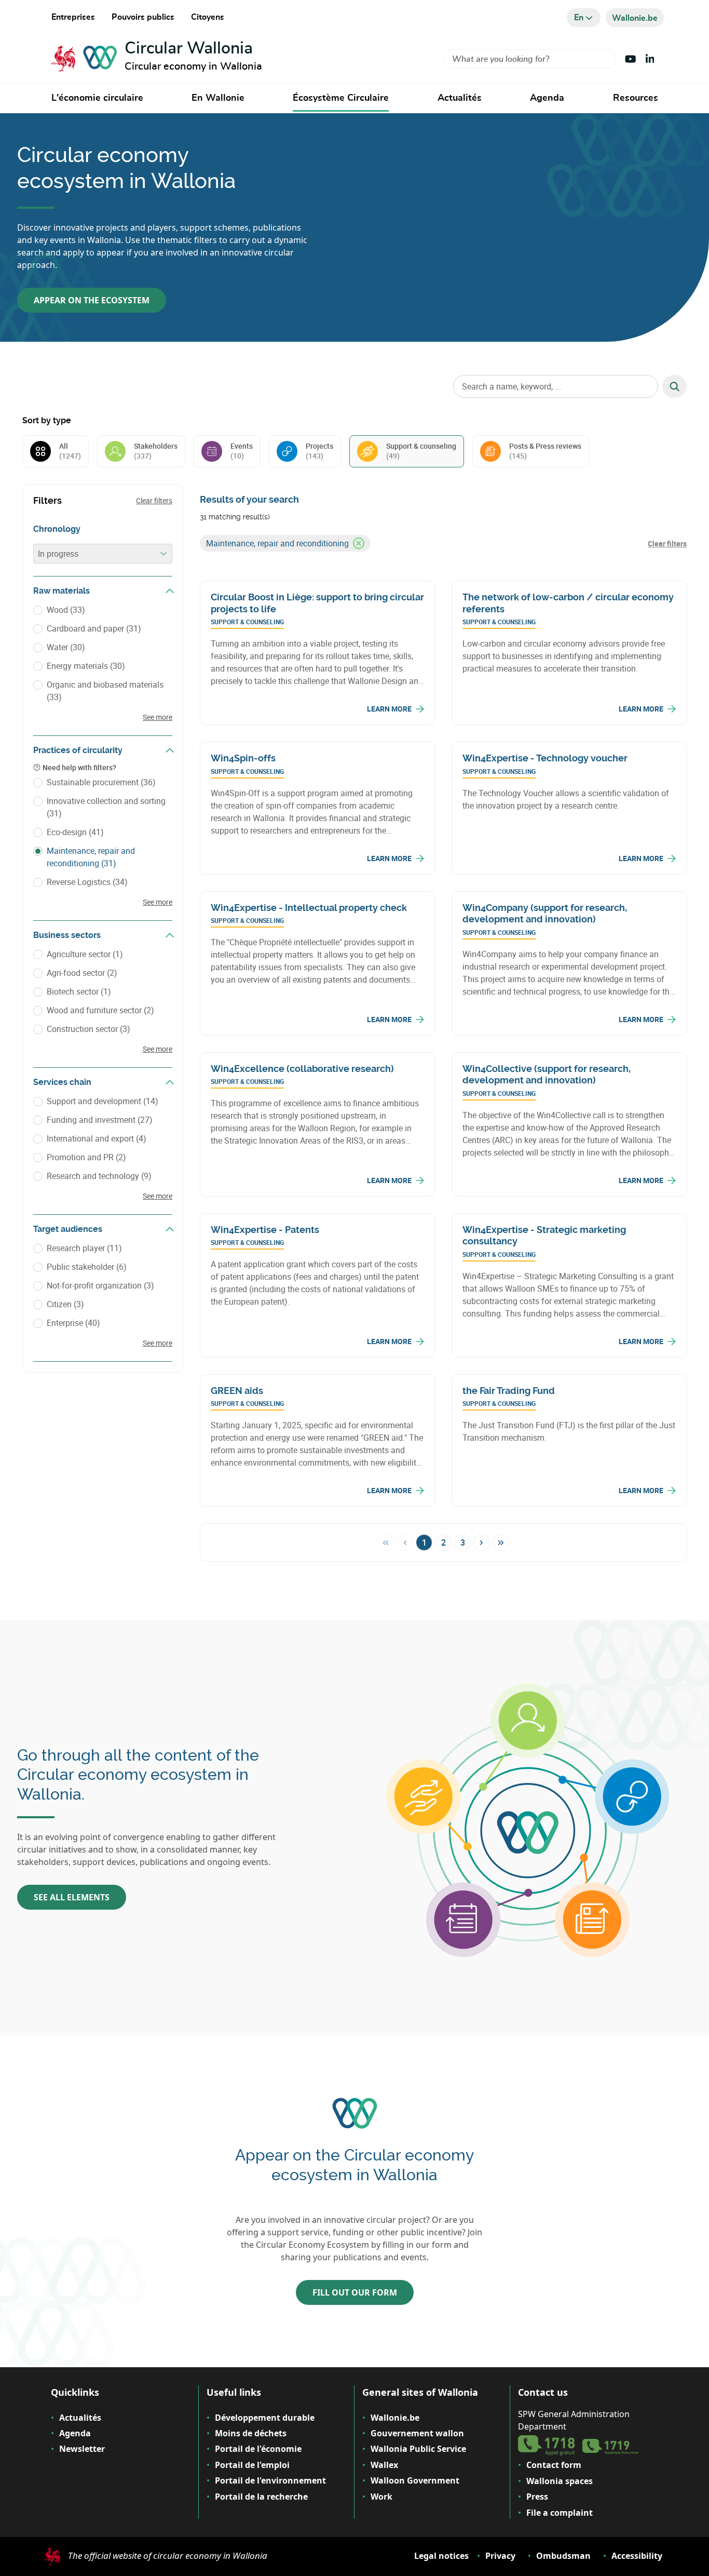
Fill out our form (355, 2292)
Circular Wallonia (189, 48)
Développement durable (265, 2418)
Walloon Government (415, 2480)
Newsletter (82, 2449)
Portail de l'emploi (252, 2465)
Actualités (460, 98)
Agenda (547, 98)
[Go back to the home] (84, 59)
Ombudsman (563, 2556)
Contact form (554, 2465)
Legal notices (441, 2556)
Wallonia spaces (560, 2481)
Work (381, 2497)
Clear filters (154, 500)
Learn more (389, 709)
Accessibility (637, 2556)
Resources (636, 98)
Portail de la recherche (261, 2497)
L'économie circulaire (97, 98)
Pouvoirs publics (143, 17)
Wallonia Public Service (418, 2449)
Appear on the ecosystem (92, 300)
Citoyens (208, 17)
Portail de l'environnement (270, 2480)
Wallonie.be (395, 2418)
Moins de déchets (251, 2433)
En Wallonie (218, 98)
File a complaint (560, 2513)
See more (158, 717)
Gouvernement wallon (417, 2433)
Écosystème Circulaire (341, 98)
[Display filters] (170, 591)
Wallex (384, 2465)
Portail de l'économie (258, 2449)
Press (537, 2497)
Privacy (500, 2556)
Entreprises (73, 17)
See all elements (72, 1897)
